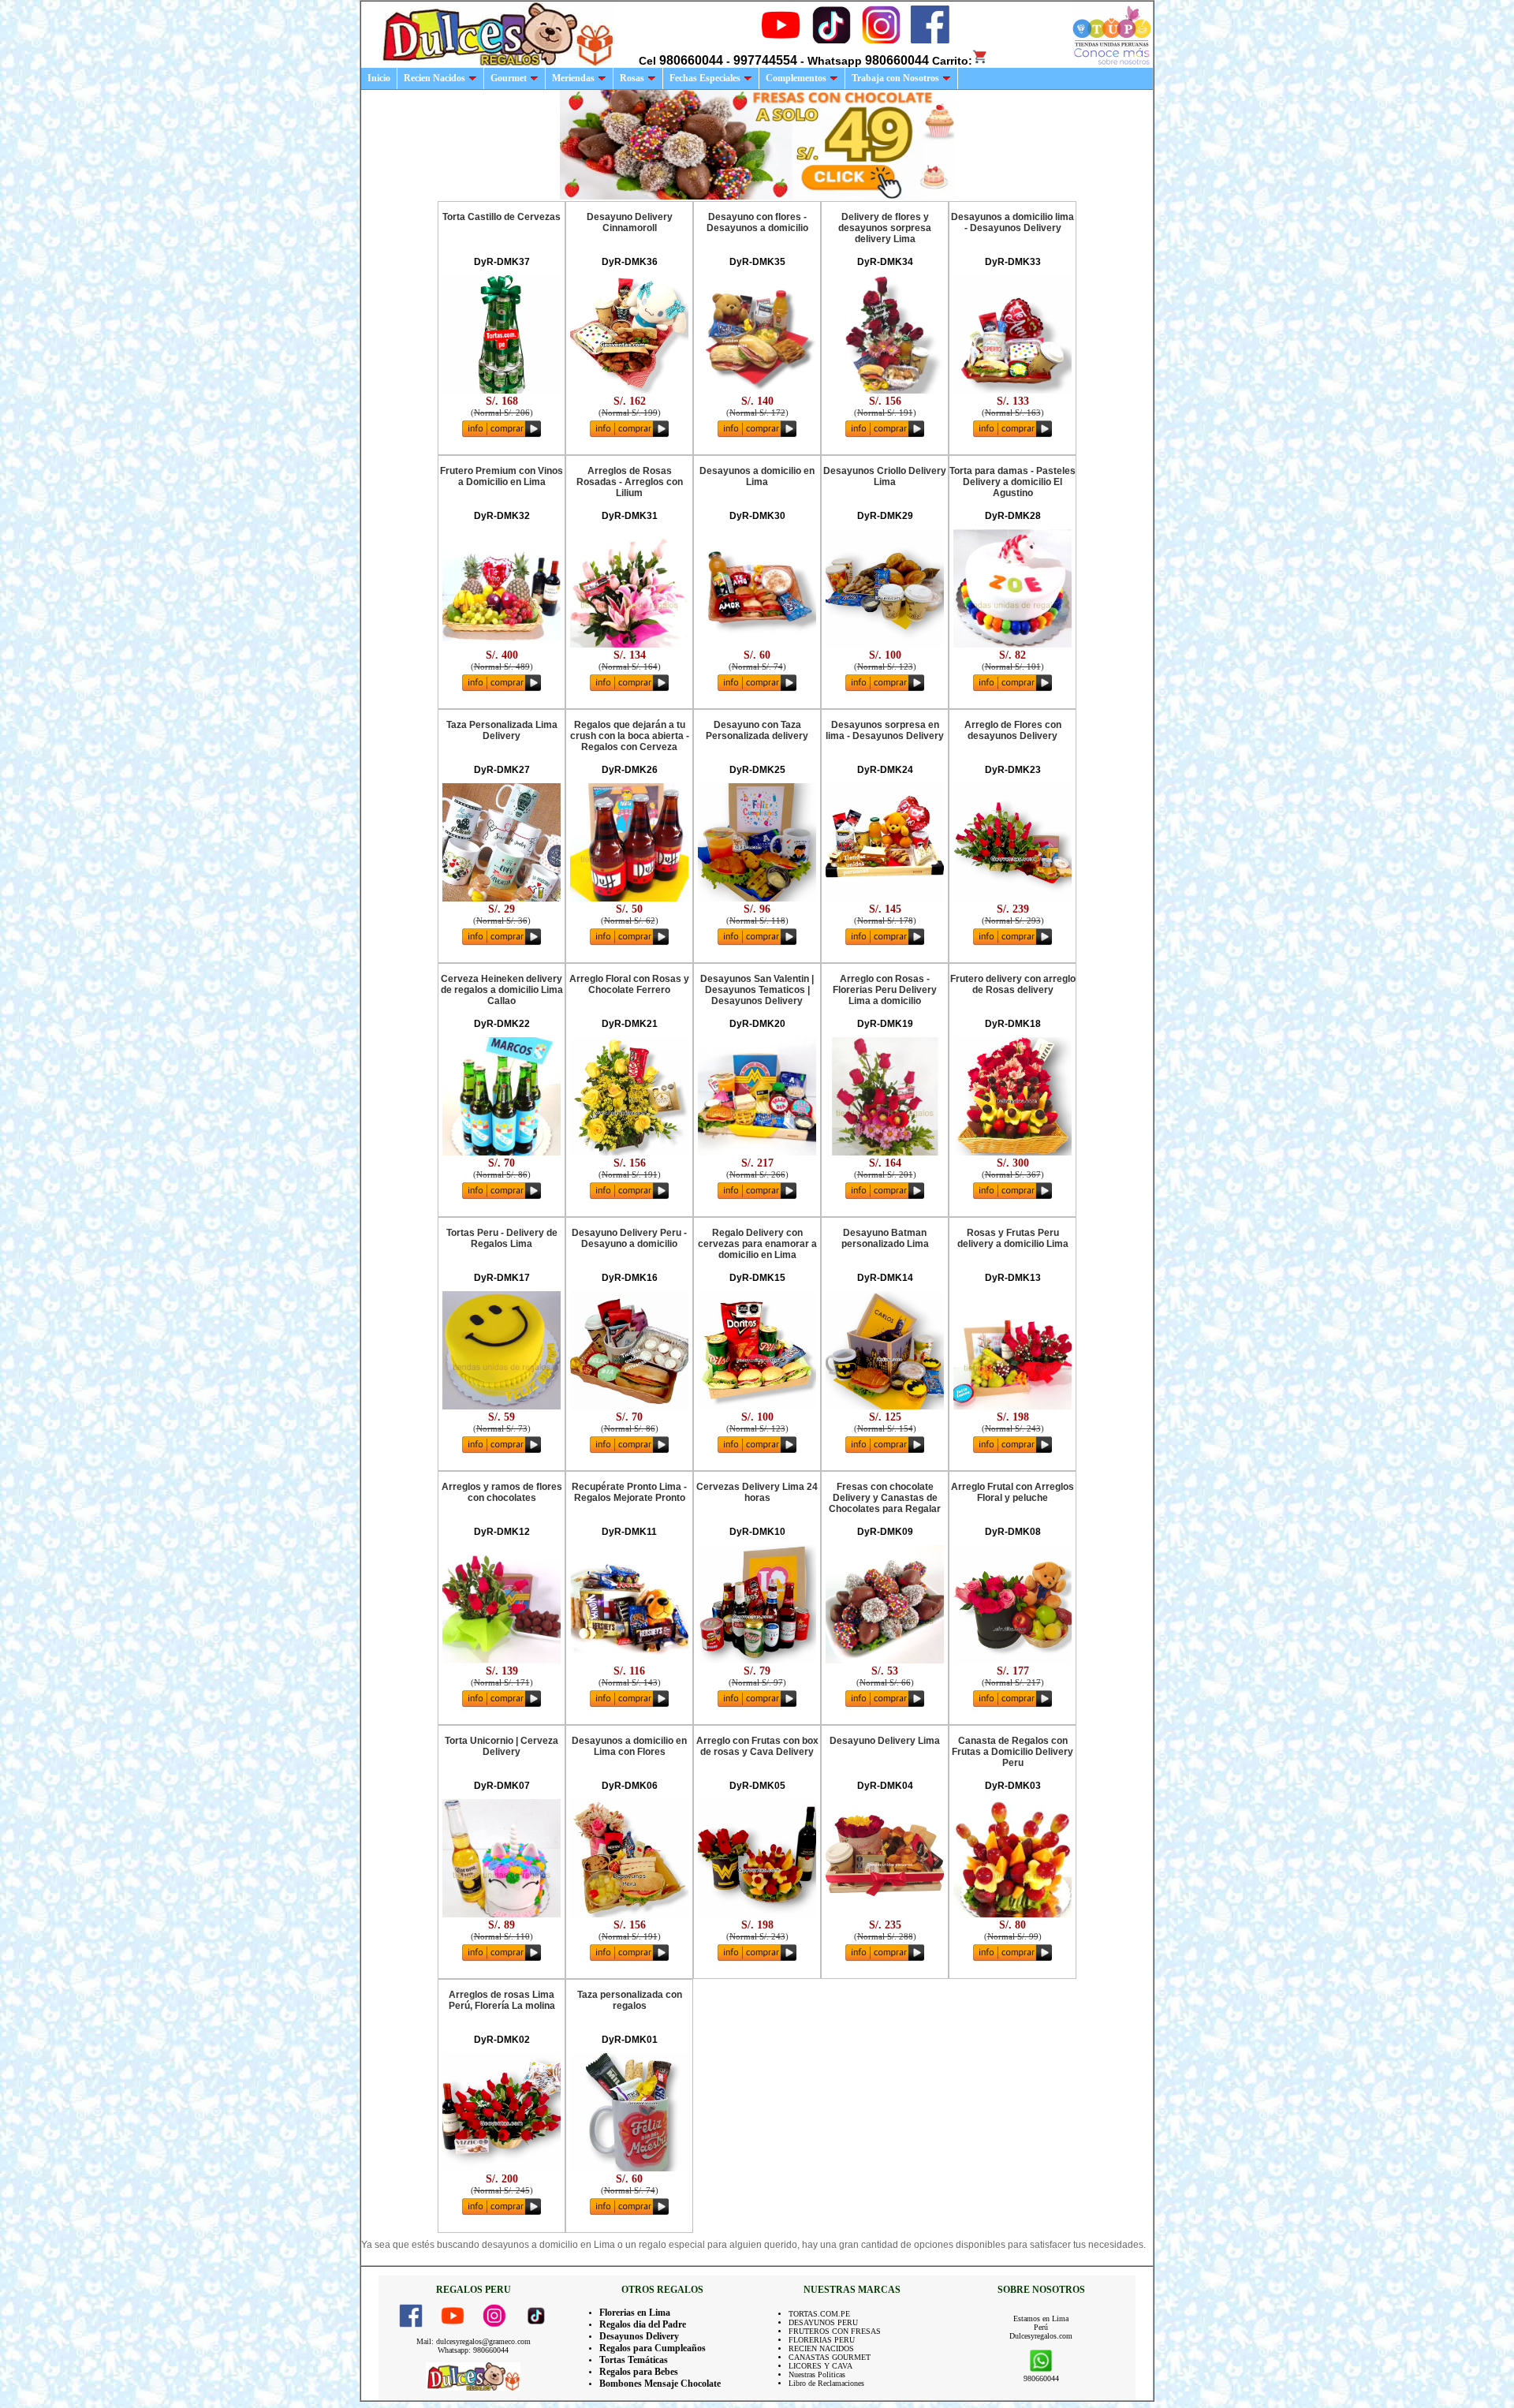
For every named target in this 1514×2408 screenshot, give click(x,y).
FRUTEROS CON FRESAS (835, 2331)
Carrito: (952, 61)
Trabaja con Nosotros (895, 78)
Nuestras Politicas (817, 2374)
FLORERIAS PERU (822, 2340)
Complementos (796, 78)
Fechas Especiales (705, 78)
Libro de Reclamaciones (826, 2383)
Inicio (379, 78)
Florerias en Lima (635, 2313)
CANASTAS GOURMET (830, 2357)
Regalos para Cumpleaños (653, 2348)
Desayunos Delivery (639, 2336)
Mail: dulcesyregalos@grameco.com (474, 2341)
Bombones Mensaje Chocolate (660, 2384)
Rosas (632, 78)
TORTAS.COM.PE (819, 2314)
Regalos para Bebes (639, 2372)
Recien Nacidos (434, 78)
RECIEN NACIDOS (821, 2348)
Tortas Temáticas (634, 2360)
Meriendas (573, 78)
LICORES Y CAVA (820, 2366)
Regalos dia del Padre (643, 2324)
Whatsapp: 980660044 (473, 2350)
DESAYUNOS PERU (823, 2322)
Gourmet (509, 78)
